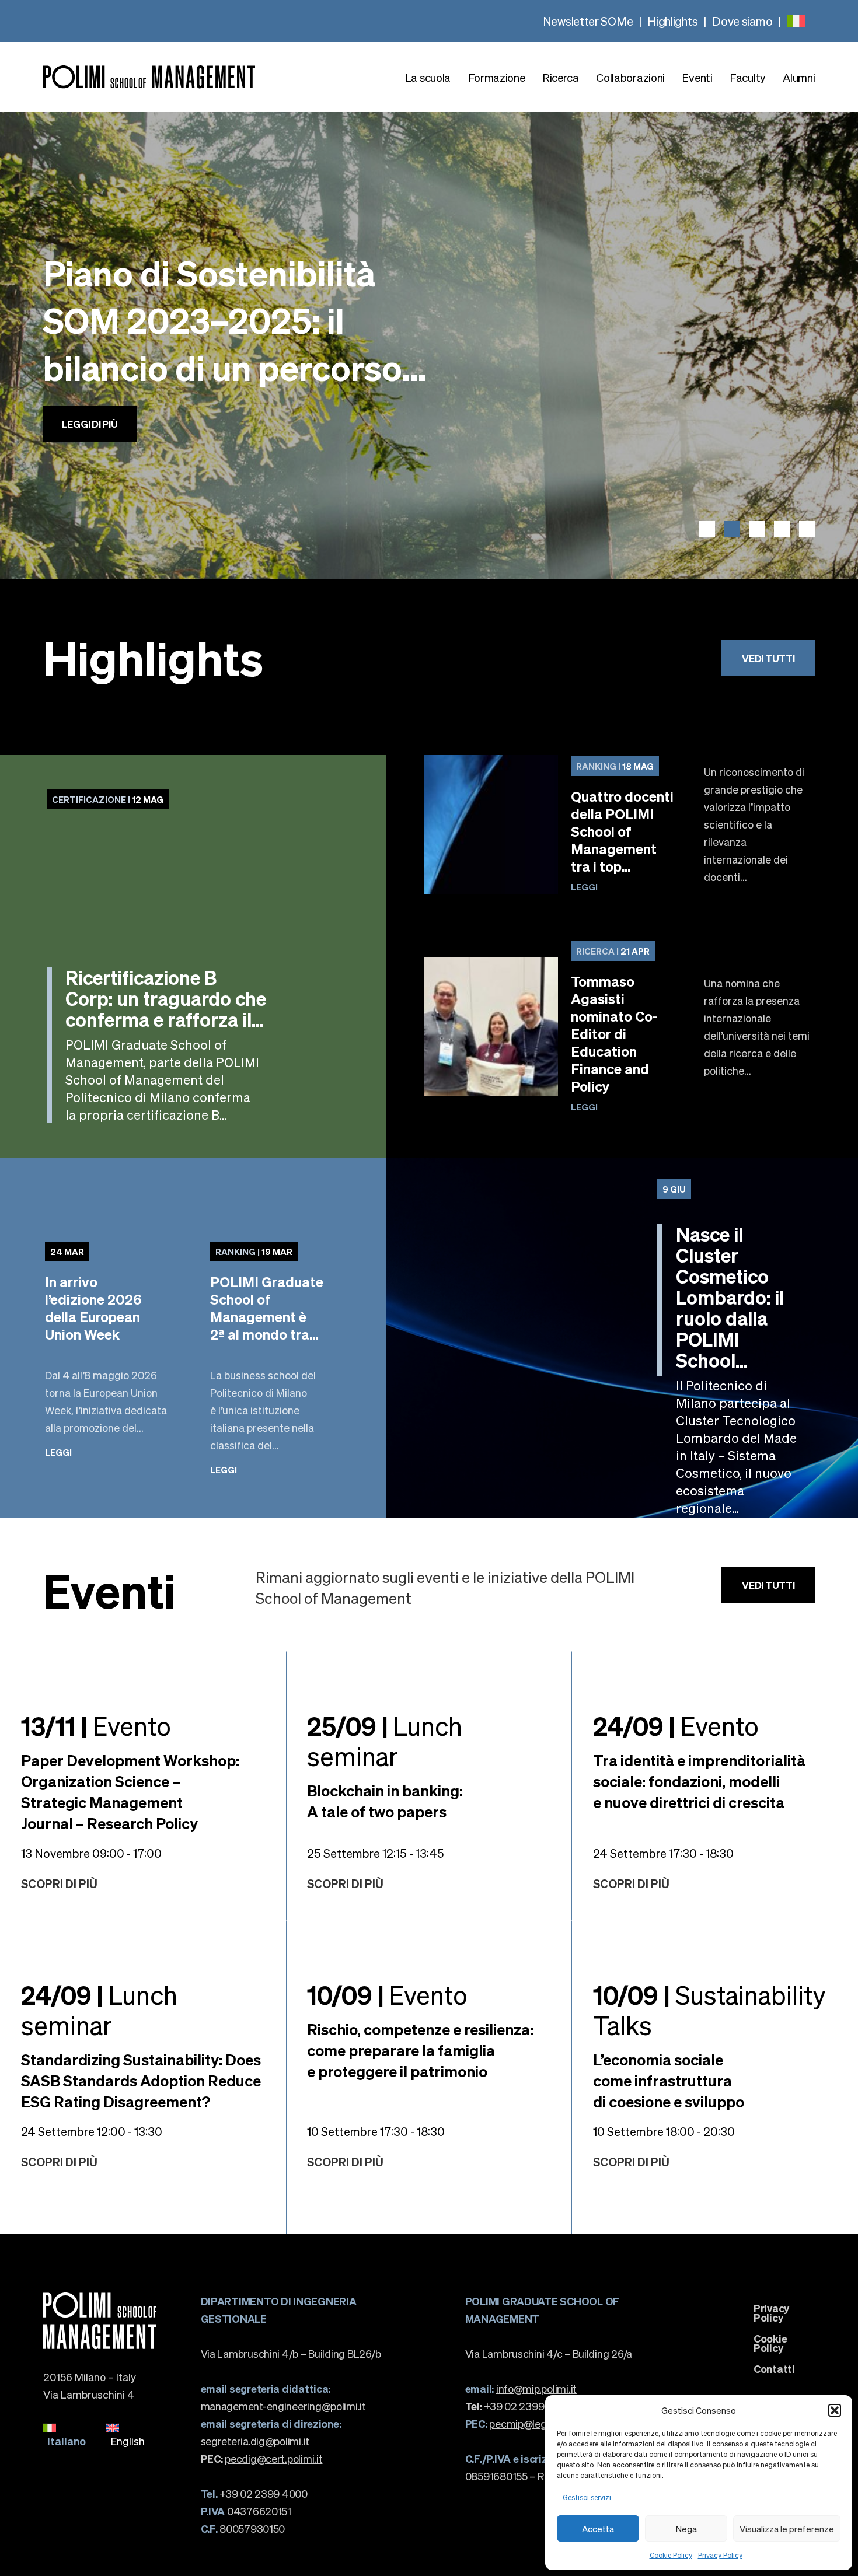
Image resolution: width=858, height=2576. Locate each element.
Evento (96, 1725)
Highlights (672, 21)
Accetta (598, 2529)
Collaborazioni (630, 77)
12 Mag (108, 799)
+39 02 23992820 (517, 2406)
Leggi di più (90, 436)
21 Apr (613, 951)
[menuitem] (796, 21)
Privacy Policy (720, 2555)
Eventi (697, 77)
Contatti (774, 2369)
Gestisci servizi (587, 2498)
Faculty (748, 77)
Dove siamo (742, 21)
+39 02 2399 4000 (254, 2493)
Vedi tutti (768, 658)
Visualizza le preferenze (787, 2529)
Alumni (799, 77)
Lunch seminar (385, 1740)
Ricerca (561, 77)
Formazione (497, 77)
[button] (835, 2410)
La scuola (428, 77)
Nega (686, 2529)
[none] (796, 21)
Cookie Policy (671, 2555)
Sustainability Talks (709, 2009)
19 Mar (254, 1252)
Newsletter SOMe (588, 21)
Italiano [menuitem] (67, 2441)
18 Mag (615, 766)
